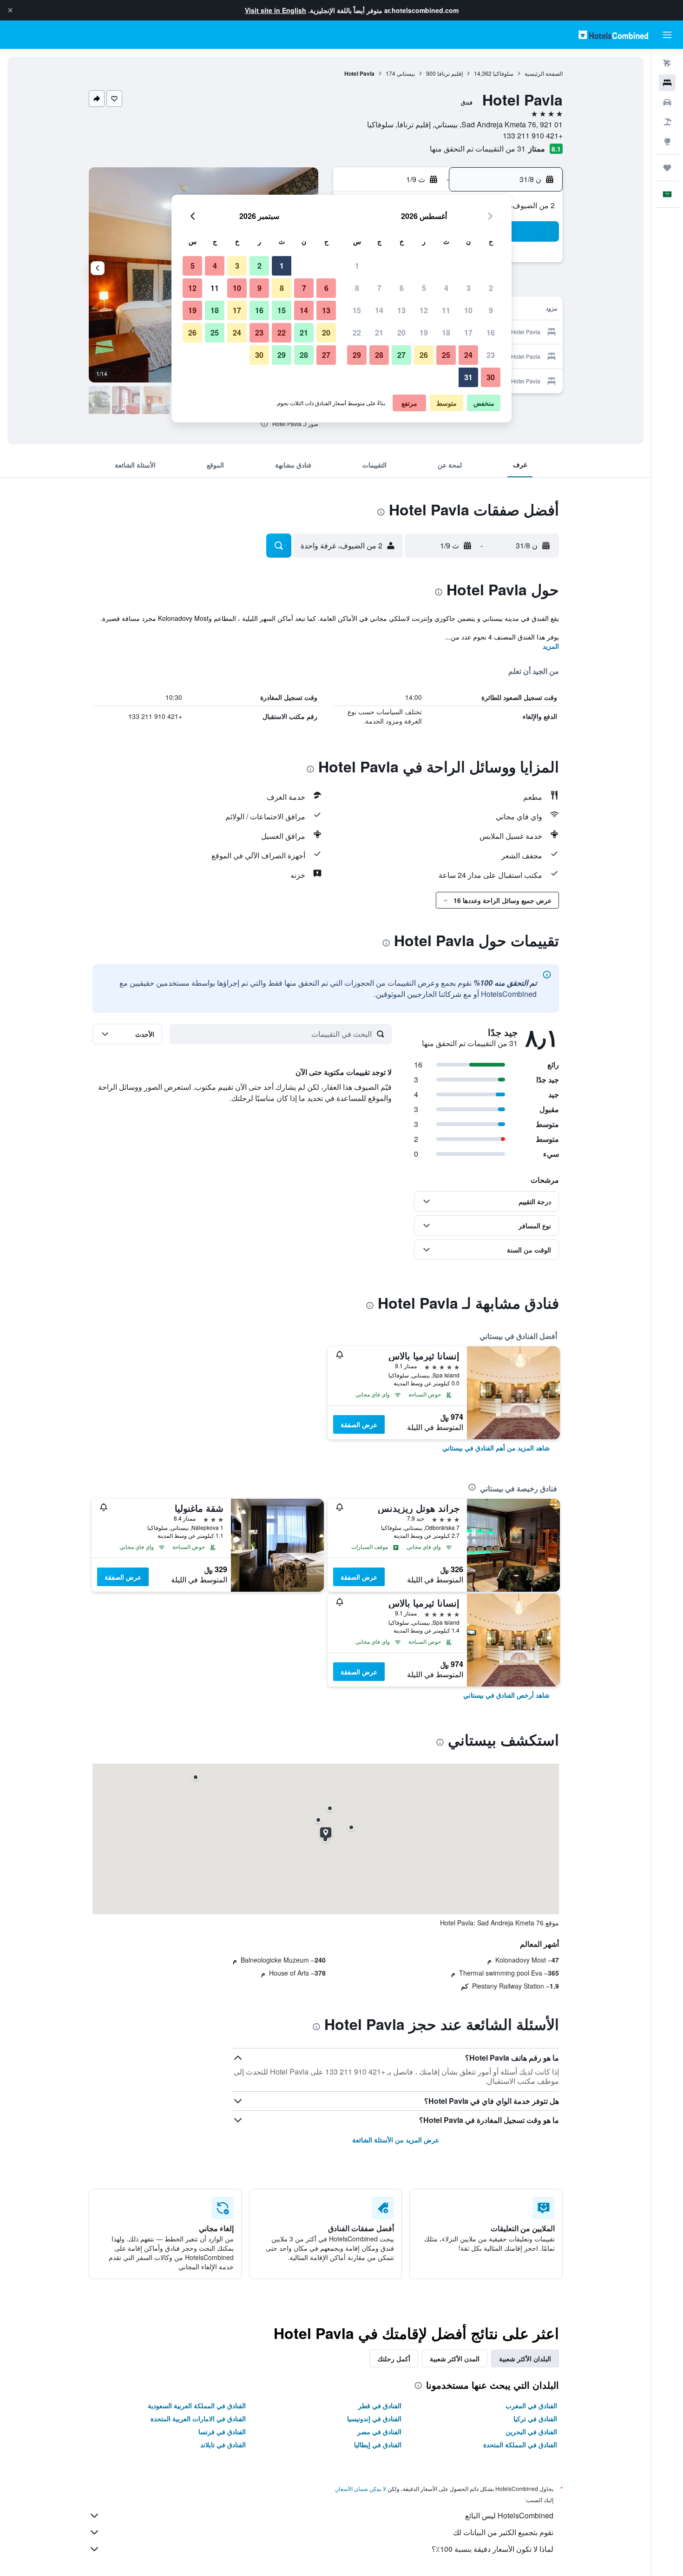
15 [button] (357, 310)
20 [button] (401, 333)
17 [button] (468, 333)
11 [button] (446, 310)
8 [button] (357, 288)
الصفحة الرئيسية (544, 73)
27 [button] (401, 355)
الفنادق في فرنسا (222, 2431)
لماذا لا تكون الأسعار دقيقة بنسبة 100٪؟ (493, 2549)
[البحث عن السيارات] (667, 102)
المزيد (551, 646)
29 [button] (357, 355)
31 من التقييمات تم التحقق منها (478, 148)
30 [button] (491, 377)
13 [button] (401, 310)
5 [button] (424, 288)
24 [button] (468, 355)
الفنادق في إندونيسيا (374, 2418)
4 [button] (446, 288)
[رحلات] (667, 168)
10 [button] (468, 310)
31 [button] (468, 377)
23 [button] (491, 355)
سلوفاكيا (503, 73)
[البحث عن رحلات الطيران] (667, 63)
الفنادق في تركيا (535, 2418)
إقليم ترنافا (450, 73)
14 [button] (379, 310)
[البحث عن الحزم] (667, 122)
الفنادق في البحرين (531, 2431)
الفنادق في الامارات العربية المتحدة (198, 2418)
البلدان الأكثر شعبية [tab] (525, 2359)
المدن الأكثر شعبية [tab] (455, 2359)
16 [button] (491, 333)
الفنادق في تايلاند (223, 2444)
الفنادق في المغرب (531, 2405)
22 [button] (357, 333)
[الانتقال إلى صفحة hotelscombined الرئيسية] (613, 35)
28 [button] (379, 355)
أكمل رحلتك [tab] (394, 2359)
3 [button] (469, 288)
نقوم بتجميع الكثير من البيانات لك (503, 2532)
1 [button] (357, 266)
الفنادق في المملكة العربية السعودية (197, 2405)
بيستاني (406, 73)
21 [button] (379, 333)
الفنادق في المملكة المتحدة (520, 2444)
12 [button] (424, 310)
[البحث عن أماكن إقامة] (667, 83)
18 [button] (446, 333)
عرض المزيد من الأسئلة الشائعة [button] (396, 2140)
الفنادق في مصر (379, 2431)
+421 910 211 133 (533, 135)
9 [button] (491, 310)
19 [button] (424, 333)
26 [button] (424, 355)
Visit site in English (276, 10)
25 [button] (446, 355)
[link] (496, 1448)
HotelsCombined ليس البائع (509, 2515)
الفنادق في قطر (380, 2405)
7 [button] (379, 288)
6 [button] (402, 288)
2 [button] (491, 288)
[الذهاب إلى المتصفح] (667, 141)
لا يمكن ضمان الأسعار (361, 2488)
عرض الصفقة (359, 1424)
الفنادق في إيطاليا (378, 2444)
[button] (10, 10)
